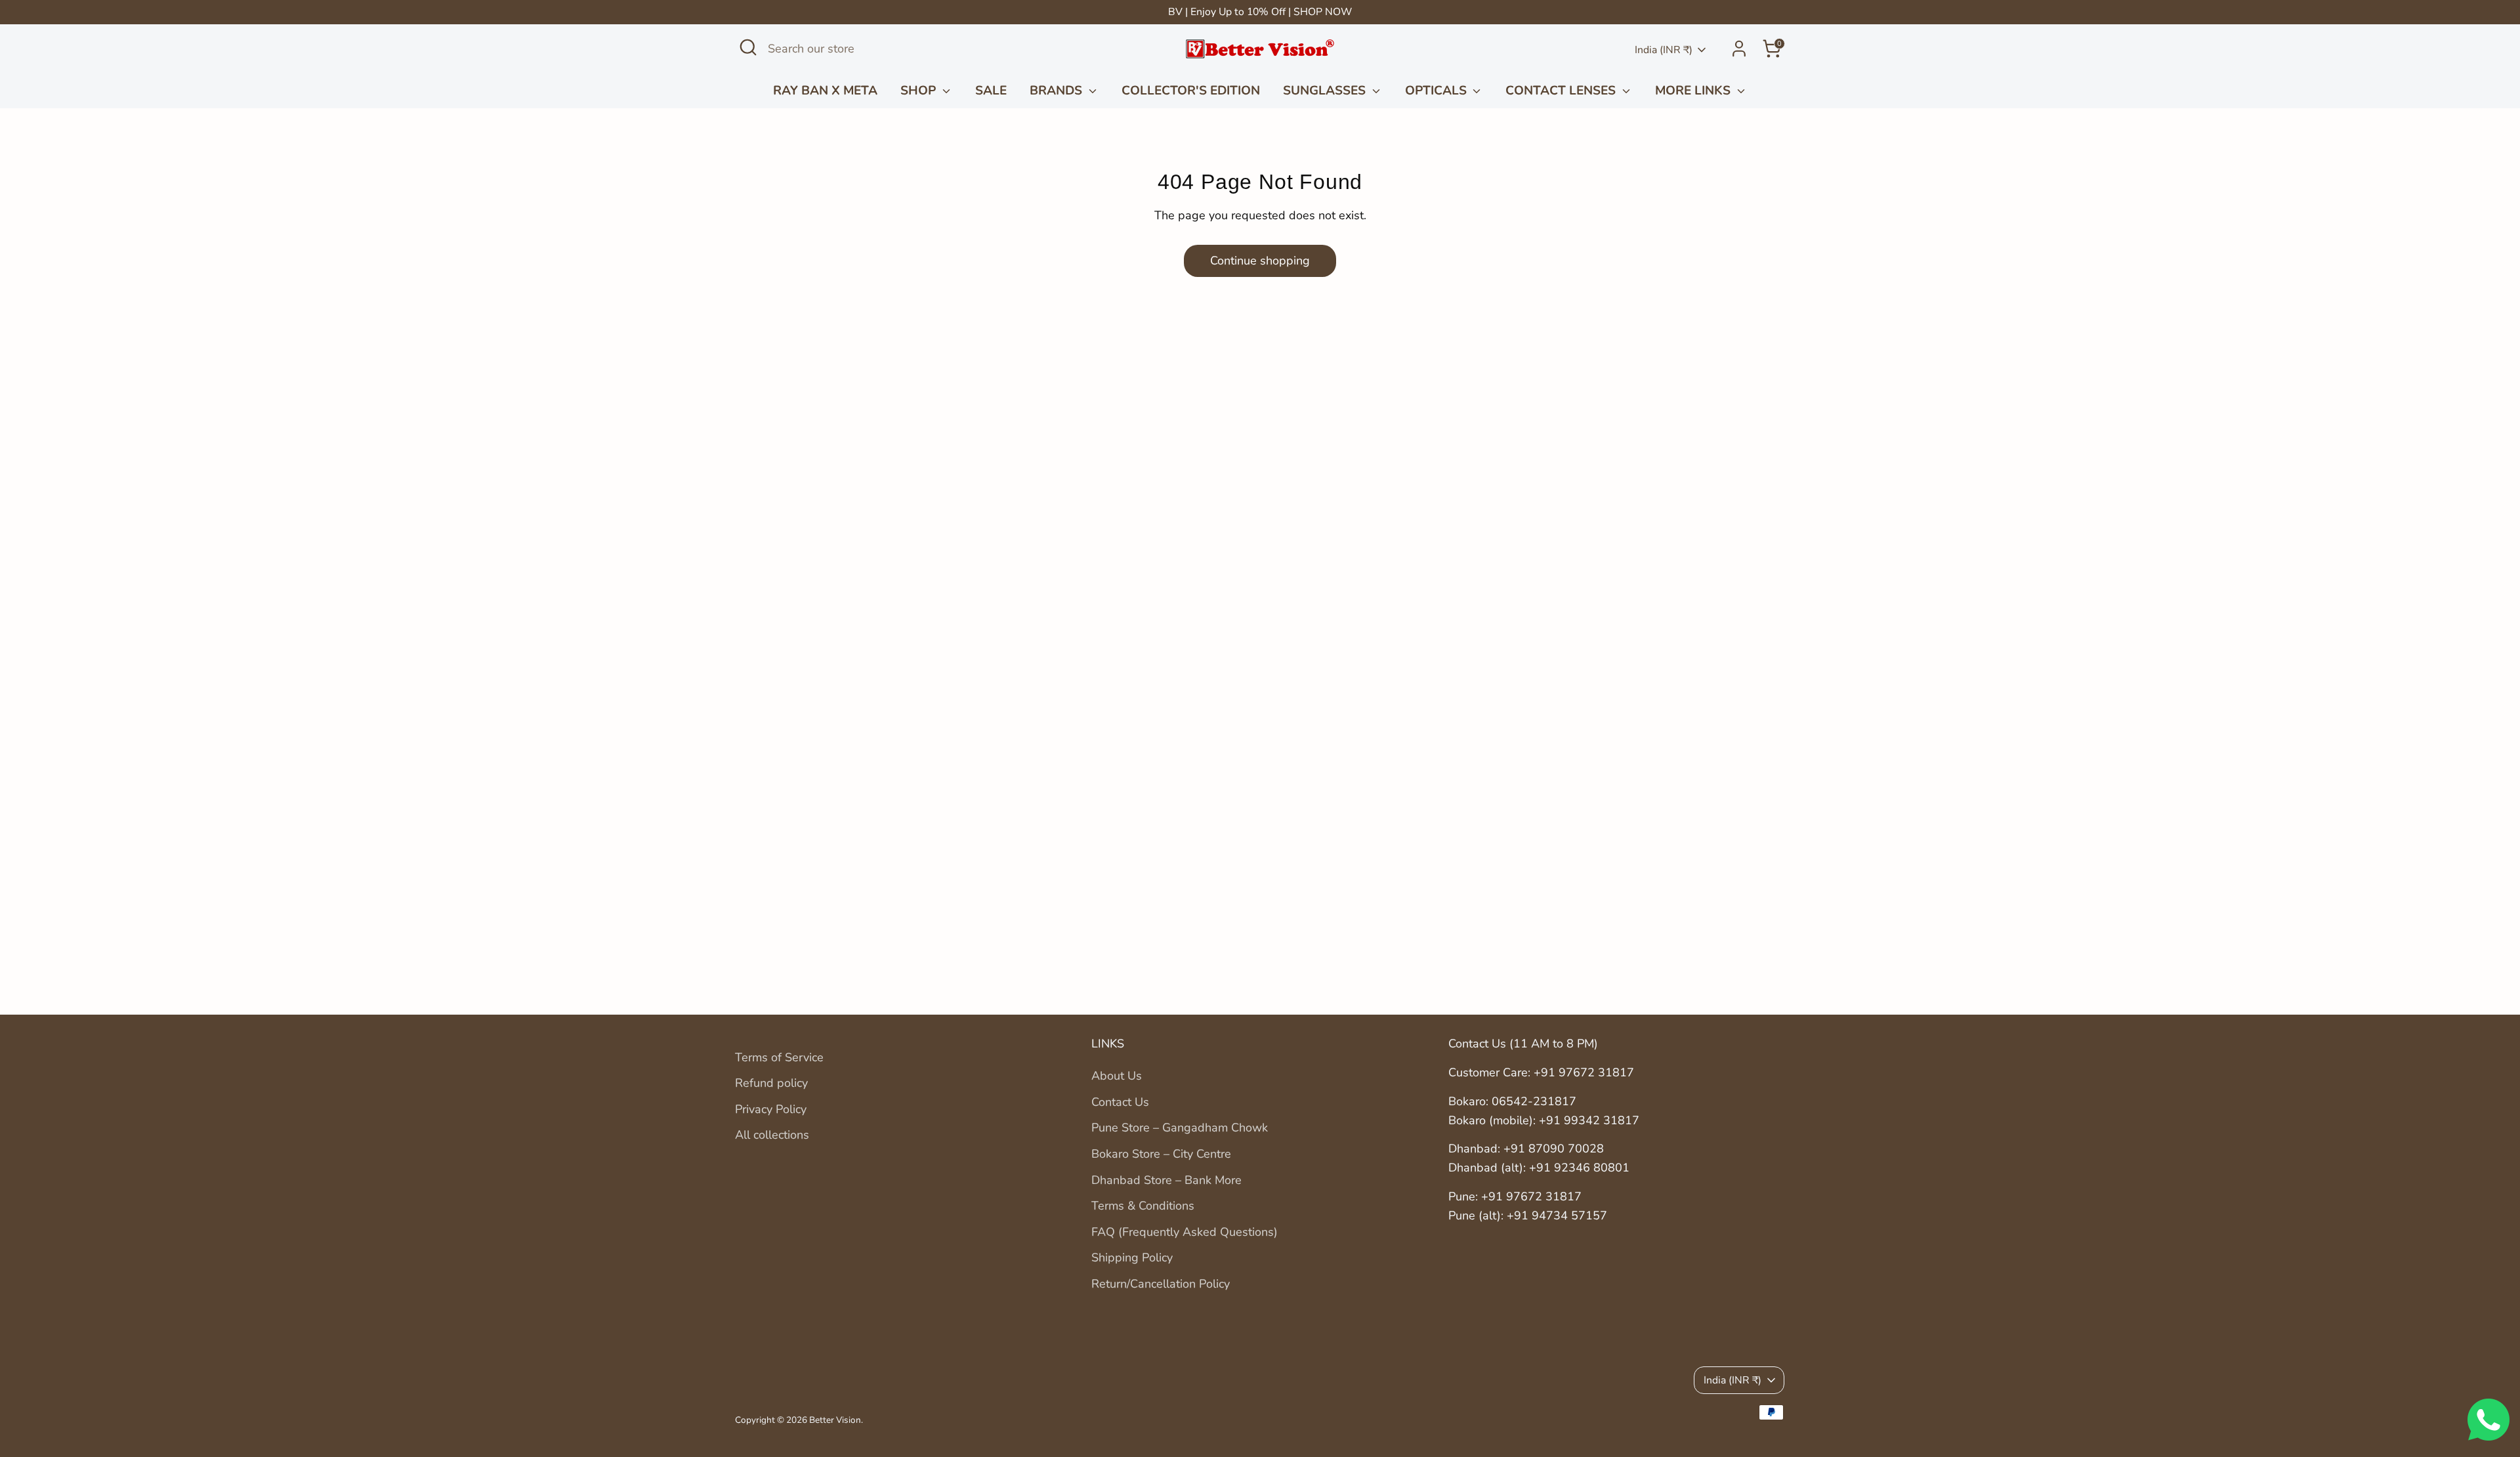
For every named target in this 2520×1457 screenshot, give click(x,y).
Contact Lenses (1562, 91)
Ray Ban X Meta (825, 91)
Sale (991, 91)
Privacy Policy (771, 1109)
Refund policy (771, 1083)
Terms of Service (779, 1057)
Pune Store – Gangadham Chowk (1180, 1128)
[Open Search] (748, 47)
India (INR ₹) (1664, 50)
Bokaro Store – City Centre (1161, 1154)
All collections (772, 1135)
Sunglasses (1326, 91)
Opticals (1438, 91)
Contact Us (1120, 1102)
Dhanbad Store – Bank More (1166, 1180)
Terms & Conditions (1143, 1206)
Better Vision (835, 1420)
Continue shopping (1260, 261)
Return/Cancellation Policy (1161, 1284)
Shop (920, 91)
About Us (1117, 1076)
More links (1694, 91)
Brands (1058, 91)
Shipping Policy (1132, 1257)
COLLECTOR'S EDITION (1191, 91)
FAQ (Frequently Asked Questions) (1185, 1232)
